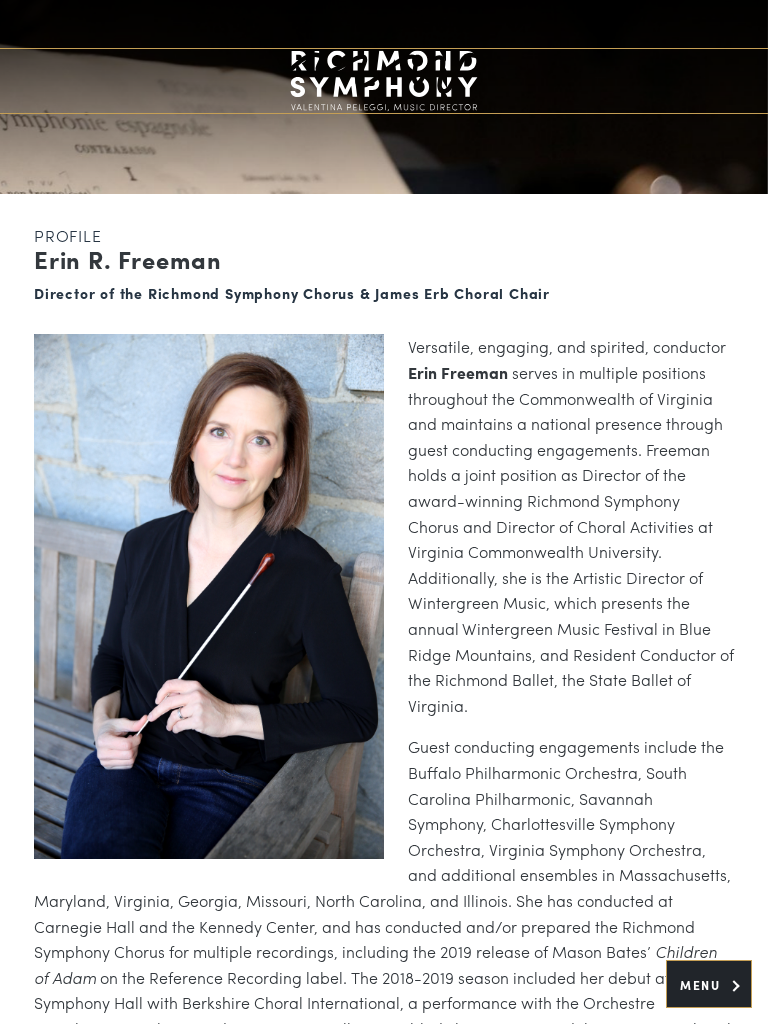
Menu (702, 985)
